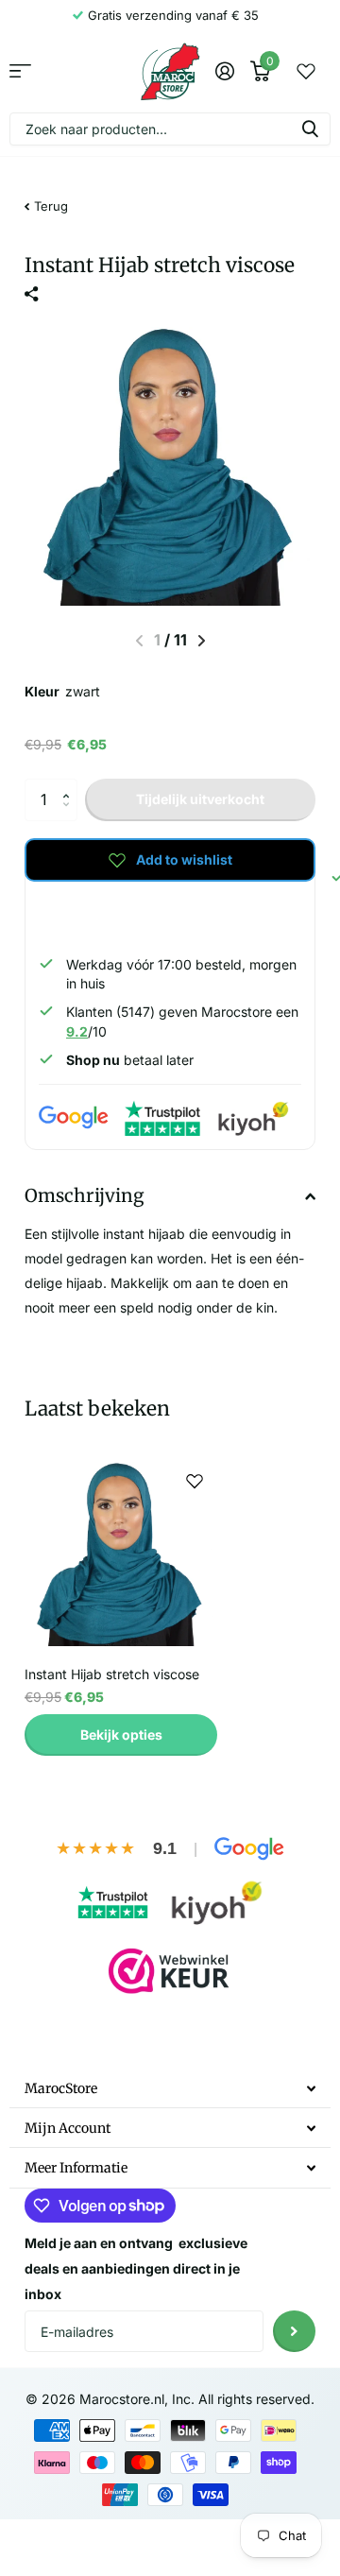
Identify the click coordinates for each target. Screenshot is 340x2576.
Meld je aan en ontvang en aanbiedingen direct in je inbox (136, 2268)
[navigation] (202, 641)
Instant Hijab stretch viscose (112, 1674)
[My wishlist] (306, 71)
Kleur (62, 691)
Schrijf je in (294, 2332)
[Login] (224, 71)
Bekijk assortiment (20, 71)
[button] (70, 784)
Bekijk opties (121, 1735)
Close (170, 2088)
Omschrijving (84, 1195)
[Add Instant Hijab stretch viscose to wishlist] (195, 1481)
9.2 (77, 1031)
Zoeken (310, 129)
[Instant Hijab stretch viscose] (121, 1554)
